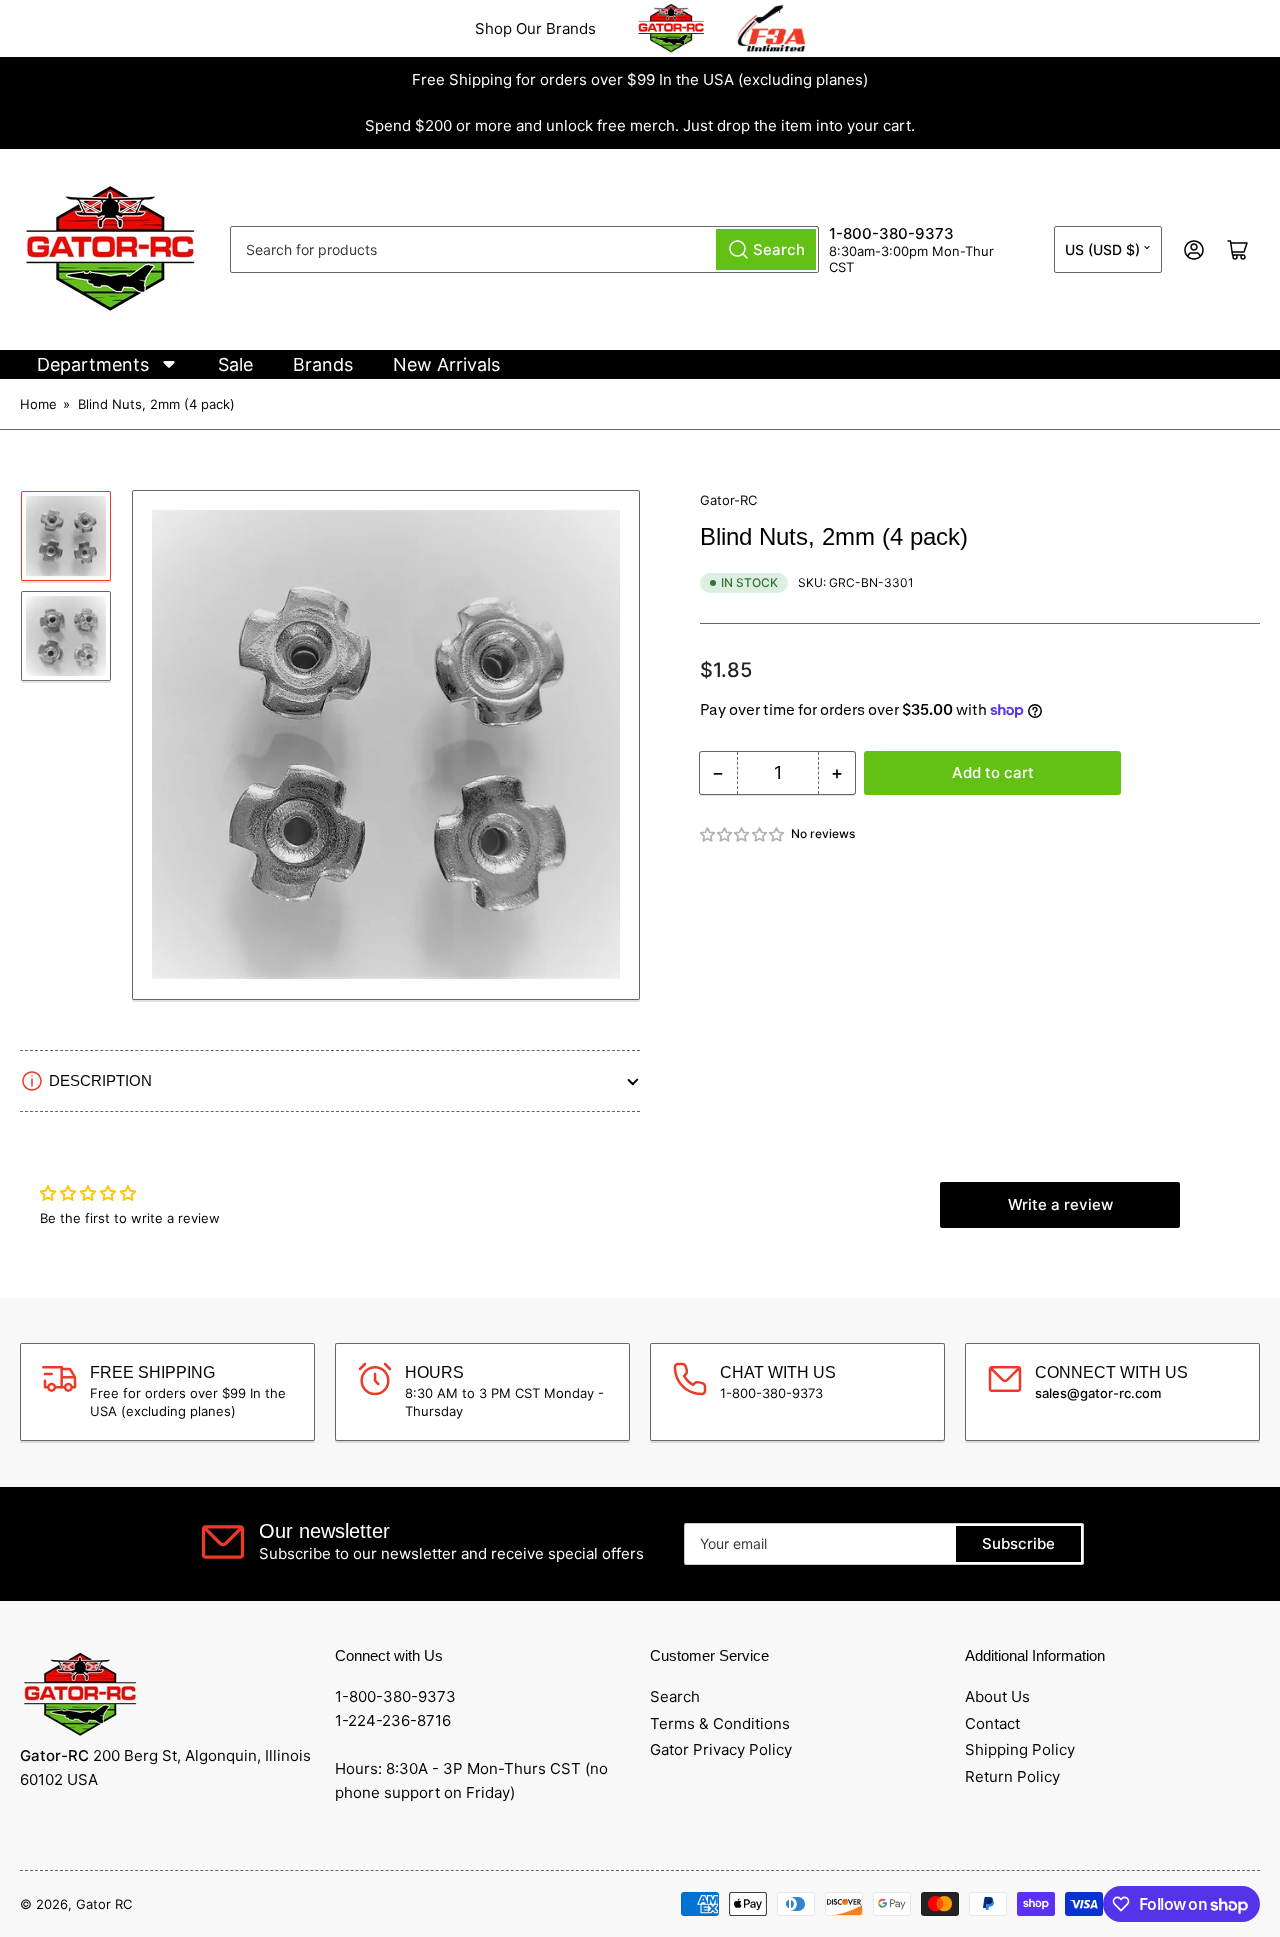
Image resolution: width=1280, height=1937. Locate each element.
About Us (997, 1696)
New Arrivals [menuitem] (446, 364)
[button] (743, 834)
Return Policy (1012, 1776)
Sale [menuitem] (235, 364)
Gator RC (104, 1904)
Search (675, 1696)
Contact (992, 1723)
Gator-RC (728, 500)
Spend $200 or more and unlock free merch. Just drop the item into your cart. (640, 125)
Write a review (1060, 1204)
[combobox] (524, 249)
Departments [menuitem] (93, 364)
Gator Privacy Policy (721, 1749)
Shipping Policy (1020, 1749)
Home (38, 404)
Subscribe (1018, 1543)
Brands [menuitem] (323, 364)
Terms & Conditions (720, 1723)
